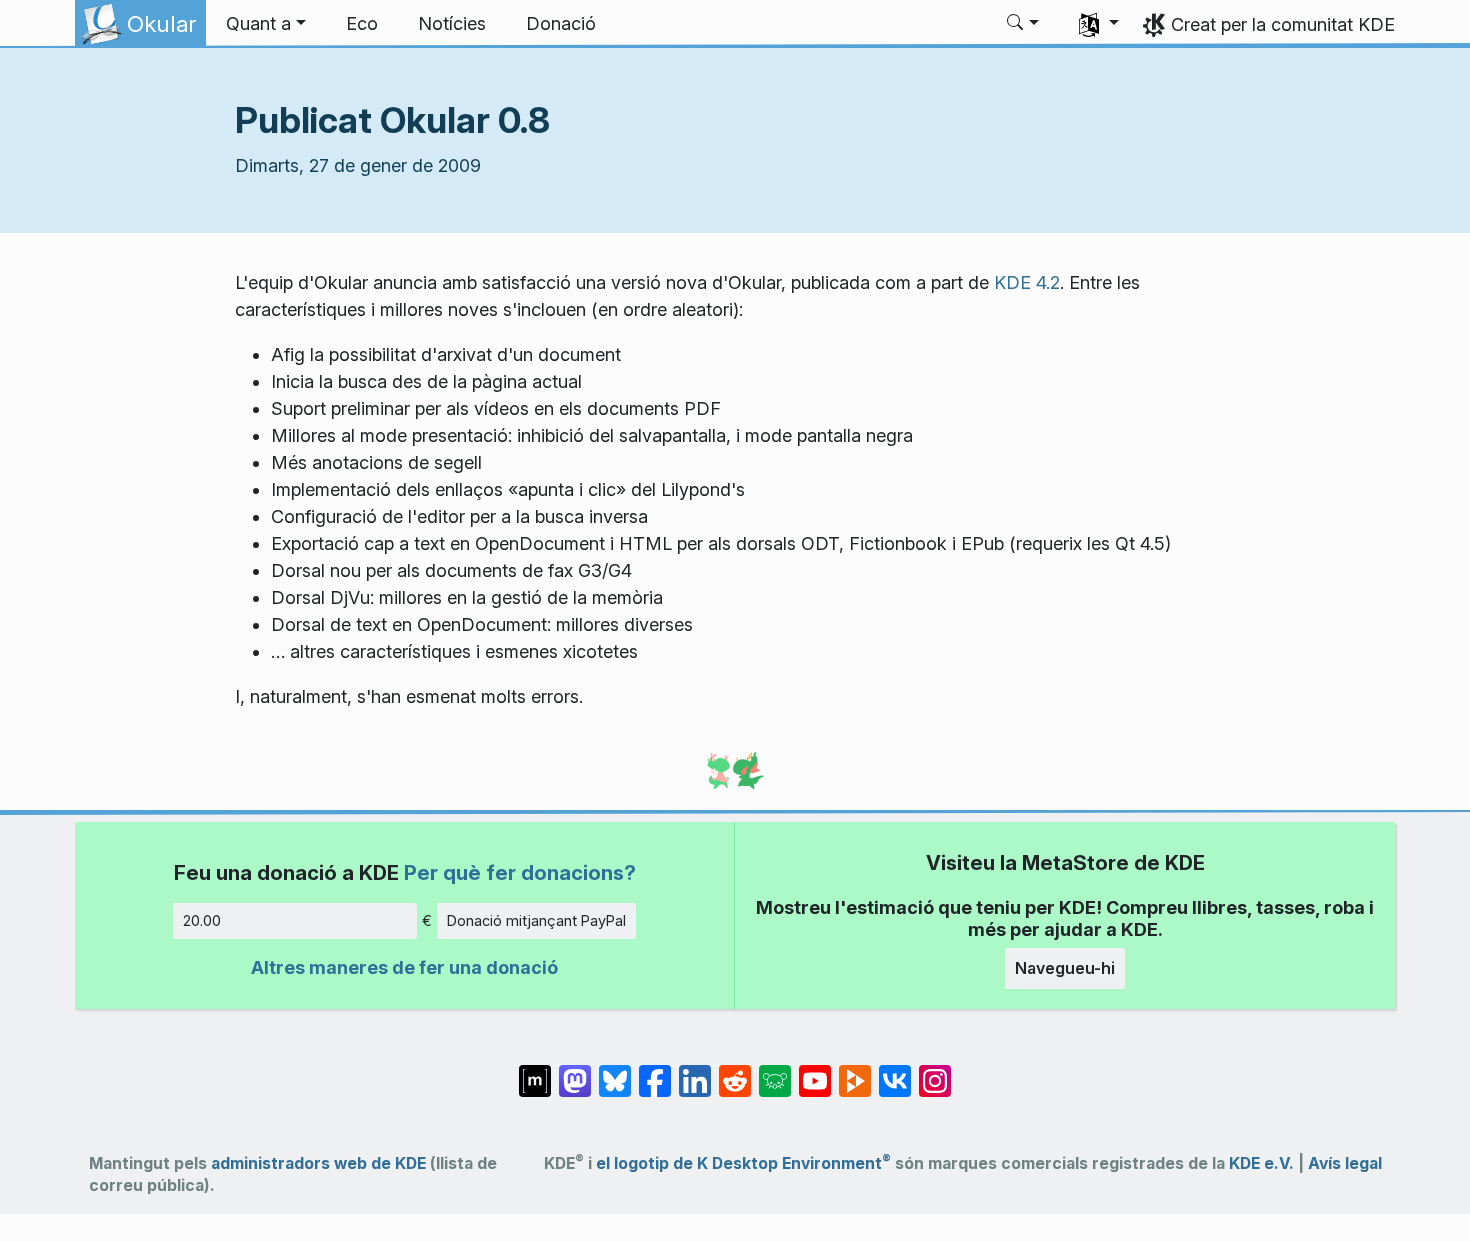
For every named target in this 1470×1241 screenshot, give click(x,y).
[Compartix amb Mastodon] (575, 1071)
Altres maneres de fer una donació (404, 967)
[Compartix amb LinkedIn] (695, 1071)
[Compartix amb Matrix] (535, 1071)
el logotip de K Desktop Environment (743, 1163)
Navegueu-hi (1065, 968)
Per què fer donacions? (520, 872)
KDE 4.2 (1027, 282)
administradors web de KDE (318, 1163)
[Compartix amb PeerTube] (855, 1071)
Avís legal (1345, 1163)
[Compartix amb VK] (895, 1071)
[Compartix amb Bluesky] (615, 1071)
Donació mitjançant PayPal (536, 920)
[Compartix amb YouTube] (815, 1071)
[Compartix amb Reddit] (735, 1071)
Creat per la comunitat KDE (1283, 24)
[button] (266, 24)
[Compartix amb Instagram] (935, 1071)
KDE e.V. (1261, 1163)
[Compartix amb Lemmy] (775, 1071)
